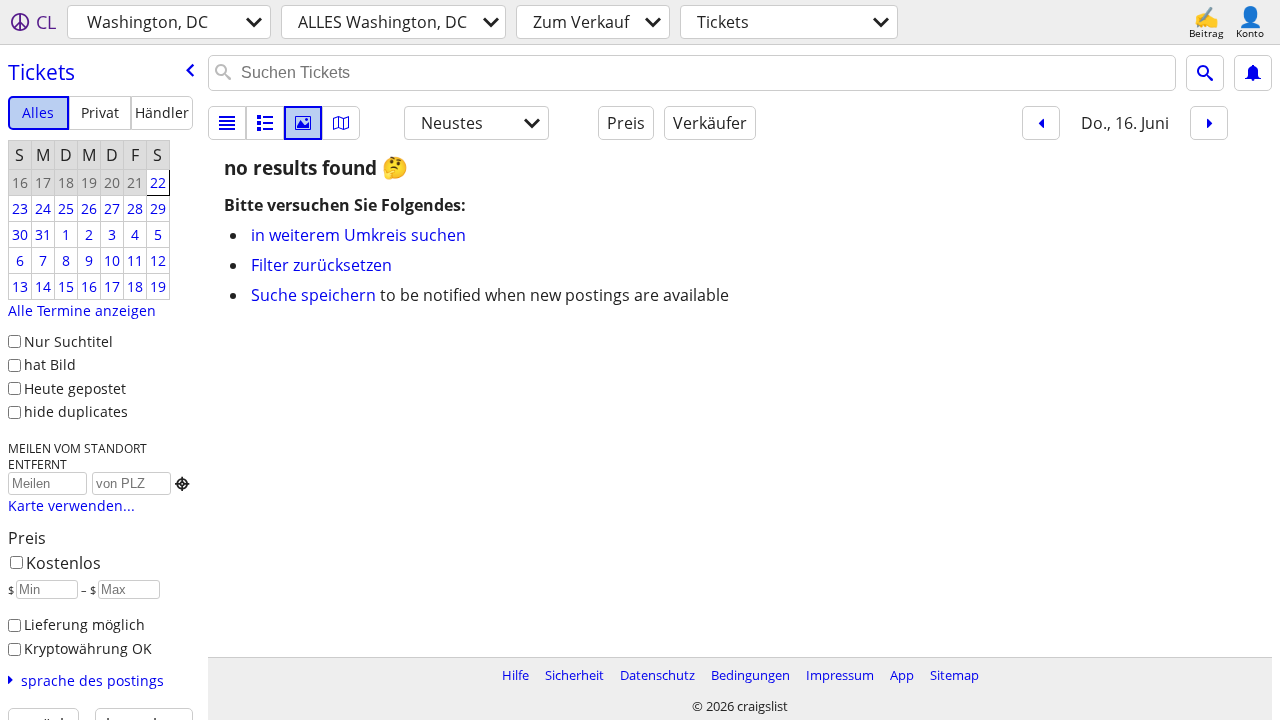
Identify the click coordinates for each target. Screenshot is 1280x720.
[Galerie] (303, 123)
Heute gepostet (75, 388)
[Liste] (227, 123)
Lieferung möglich (84, 624)
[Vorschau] (265, 123)
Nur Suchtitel (68, 341)
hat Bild (50, 364)
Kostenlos (63, 563)
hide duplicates (76, 411)
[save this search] (1253, 73)
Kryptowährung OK (88, 648)
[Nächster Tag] (1209, 123)
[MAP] (341, 123)
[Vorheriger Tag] (1041, 123)
